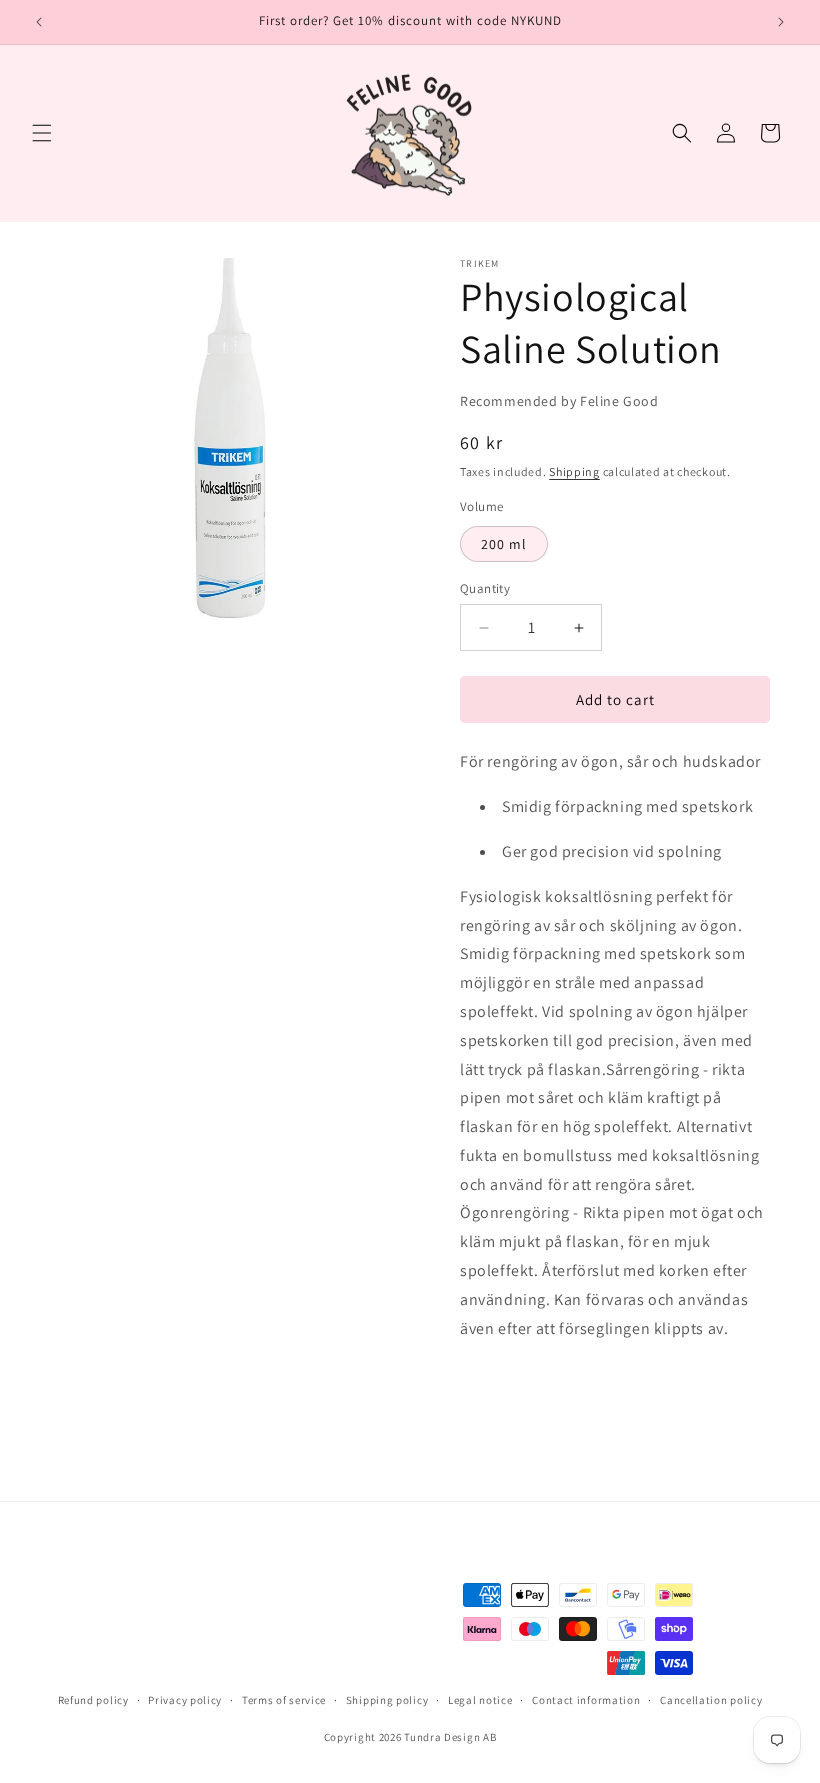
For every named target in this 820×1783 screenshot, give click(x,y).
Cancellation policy (711, 1700)
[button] (42, 133)
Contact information (586, 1700)
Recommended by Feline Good (559, 401)
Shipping (574, 471)
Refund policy (93, 1700)
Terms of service (284, 1700)
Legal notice (480, 1700)
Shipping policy (387, 1700)
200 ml (504, 544)
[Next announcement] (781, 22)
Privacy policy (185, 1700)
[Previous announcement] (39, 22)
